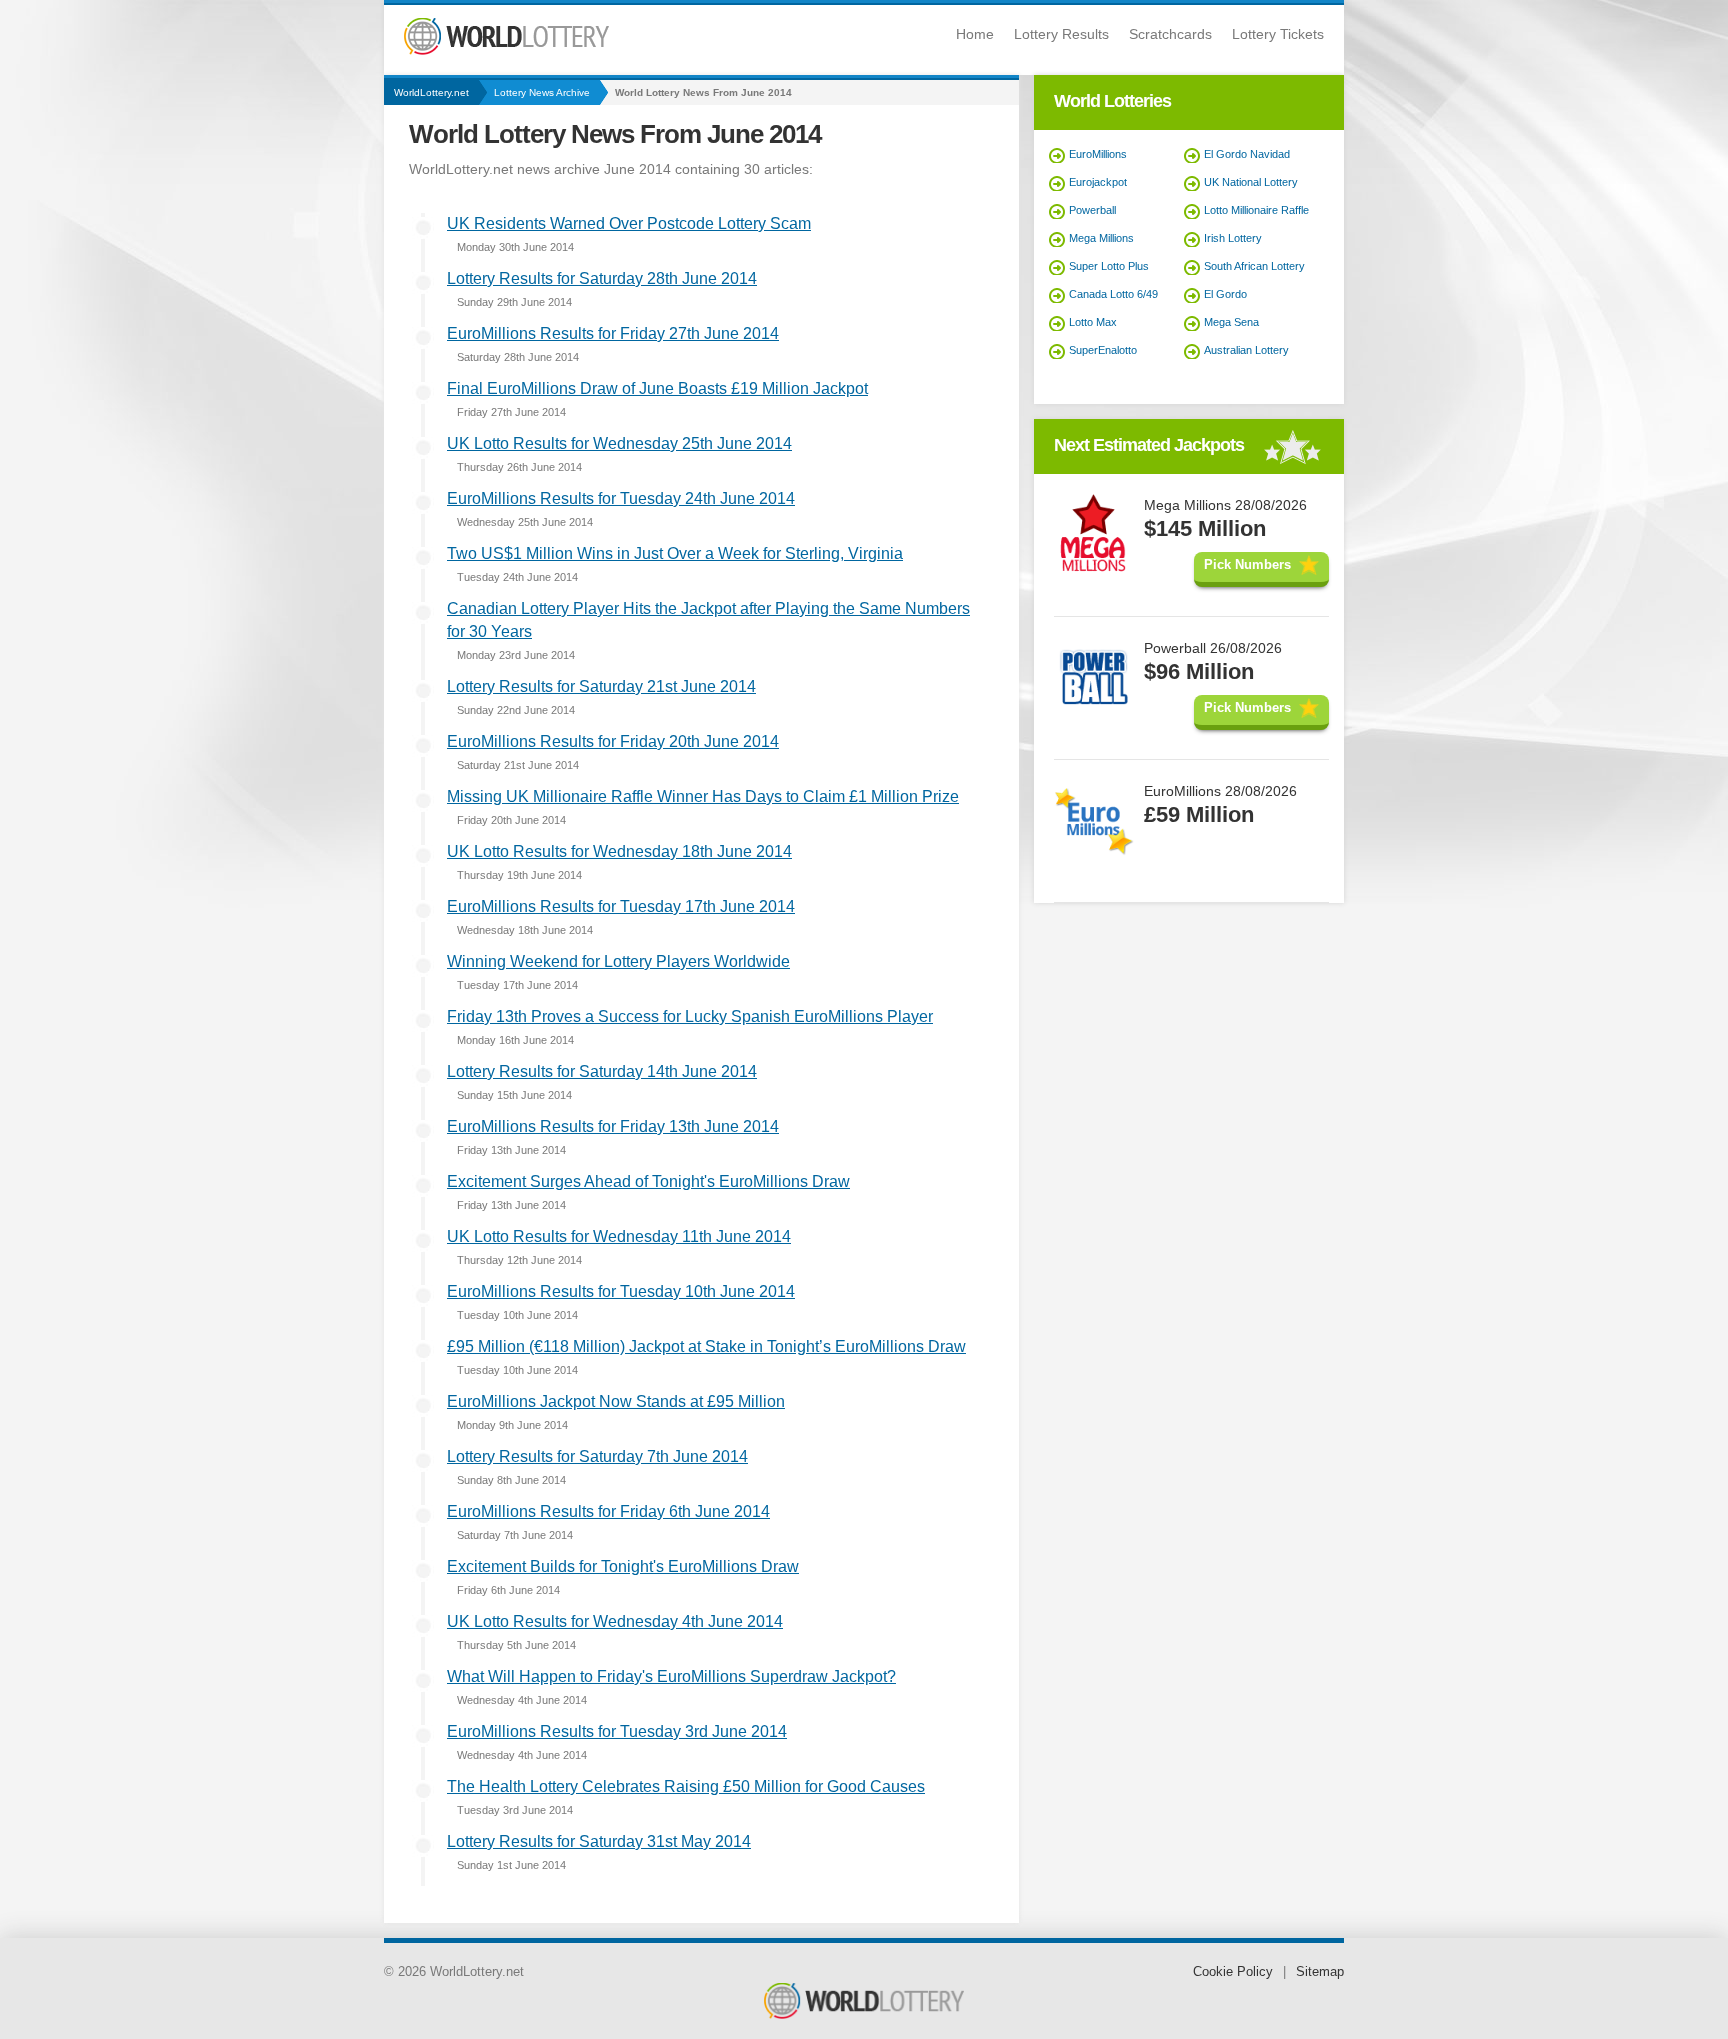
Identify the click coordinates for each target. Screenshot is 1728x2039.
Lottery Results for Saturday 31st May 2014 (599, 1841)
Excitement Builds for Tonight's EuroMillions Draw (623, 1566)
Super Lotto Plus (1109, 266)
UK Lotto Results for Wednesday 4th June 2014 (615, 1621)
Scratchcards (1170, 34)
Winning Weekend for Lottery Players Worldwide (618, 961)
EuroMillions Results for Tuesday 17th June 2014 (621, 906)
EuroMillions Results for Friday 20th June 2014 (613, 741)
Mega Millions (1101, 238)
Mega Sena (1231, 322)
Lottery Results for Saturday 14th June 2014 (602, 1071)
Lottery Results (1061, 34)
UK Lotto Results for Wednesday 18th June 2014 (619, 851)
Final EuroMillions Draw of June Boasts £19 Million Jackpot (657, 388)
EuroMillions (1098, 154)
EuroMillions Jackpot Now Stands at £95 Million (616, 1401)
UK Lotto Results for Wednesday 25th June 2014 (619, 443)
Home (975, 34)
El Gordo (1225, 294)
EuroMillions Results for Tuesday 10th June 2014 (621, 1291)
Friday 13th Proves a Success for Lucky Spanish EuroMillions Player (690, 1016)
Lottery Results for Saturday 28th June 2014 (602, 278)
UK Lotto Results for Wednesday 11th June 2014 (619, 1236)
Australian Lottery (1246, 350)
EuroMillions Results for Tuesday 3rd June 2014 (617, 1731)
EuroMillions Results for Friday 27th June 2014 (613, 333)
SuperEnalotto (1103, 350)
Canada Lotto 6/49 (1113, 294)
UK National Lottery (1251, 182)
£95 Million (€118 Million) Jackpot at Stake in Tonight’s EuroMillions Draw (706, 1346)
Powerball (1092, 210)
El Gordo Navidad (1247, 154)
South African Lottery (1254, 266)
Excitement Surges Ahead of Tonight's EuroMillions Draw (648, 1181)
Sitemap (1320, 1971)
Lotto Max (1093, 322)
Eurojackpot (1098, 182)
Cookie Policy (1233, 1971)
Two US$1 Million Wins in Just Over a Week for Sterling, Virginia (675, 553)
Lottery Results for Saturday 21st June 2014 (601, 686)
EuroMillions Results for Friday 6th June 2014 (608, 1511)
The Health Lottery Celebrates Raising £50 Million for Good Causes (686, 1786)
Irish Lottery (1233, 238)
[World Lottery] (506, 50)
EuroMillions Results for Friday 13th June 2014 (613, 1126)
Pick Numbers (1247, 564)
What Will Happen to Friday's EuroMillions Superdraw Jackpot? (671, 1676)
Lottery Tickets (1278, 34)
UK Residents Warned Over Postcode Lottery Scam (629, 223)
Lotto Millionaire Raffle (1256, 210)
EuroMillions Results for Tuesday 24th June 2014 (621, 498)
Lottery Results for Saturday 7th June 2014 (597, 1456)
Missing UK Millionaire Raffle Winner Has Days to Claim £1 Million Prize (703, 796)
